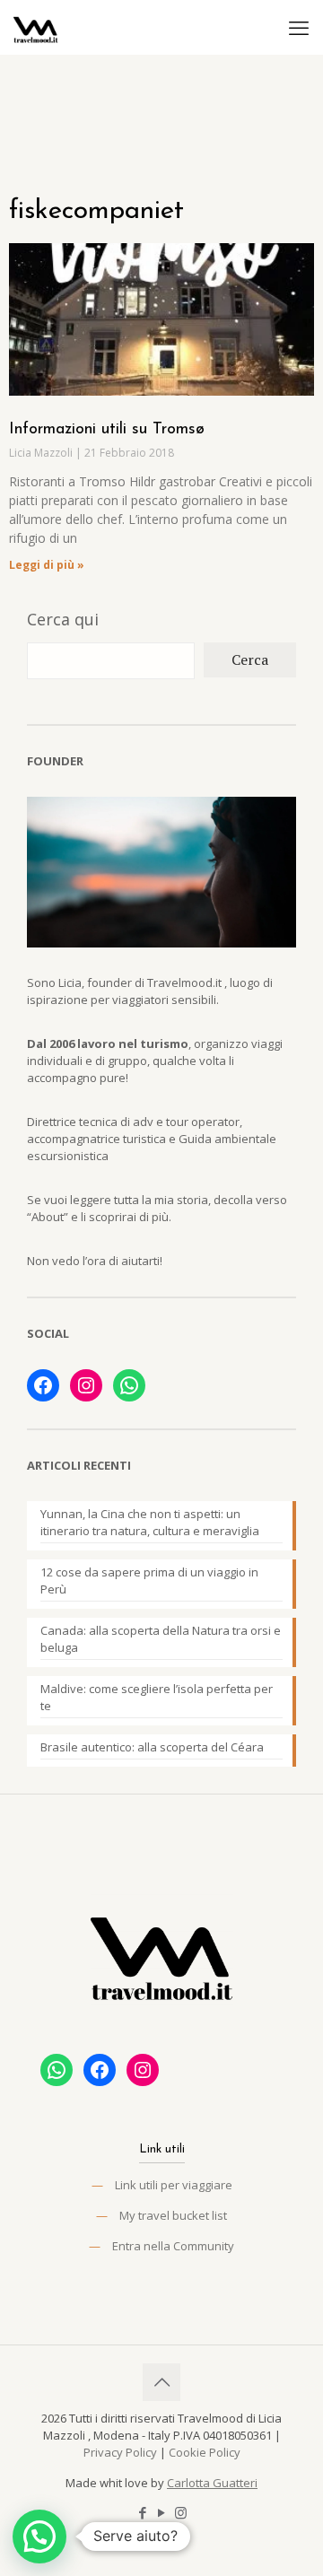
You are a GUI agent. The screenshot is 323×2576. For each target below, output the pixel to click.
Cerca (250, 659)
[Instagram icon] (181, 2512)
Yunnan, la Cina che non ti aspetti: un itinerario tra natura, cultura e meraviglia (150, 1522)
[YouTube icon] (162, 2512)
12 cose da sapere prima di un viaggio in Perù (149, 1581)
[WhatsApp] (129, 1385)
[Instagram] (86, 1385)
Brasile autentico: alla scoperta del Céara (152, 1747)
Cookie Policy (205, 2452)
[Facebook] (43, 1385)
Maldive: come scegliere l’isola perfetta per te (157, 1697)
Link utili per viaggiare (174, 2185)
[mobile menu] (299, 27)
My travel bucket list (173, 2215)
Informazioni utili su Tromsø (107, 430)
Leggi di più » (47, 565)
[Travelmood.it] (36, 27)
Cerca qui (63, 619)
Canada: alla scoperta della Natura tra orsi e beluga (161, 1639)
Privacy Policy (120, 2452)
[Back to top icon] (161, 2382)
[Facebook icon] (143, 2512)
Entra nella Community (173, 2246)
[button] (39, 2537)
